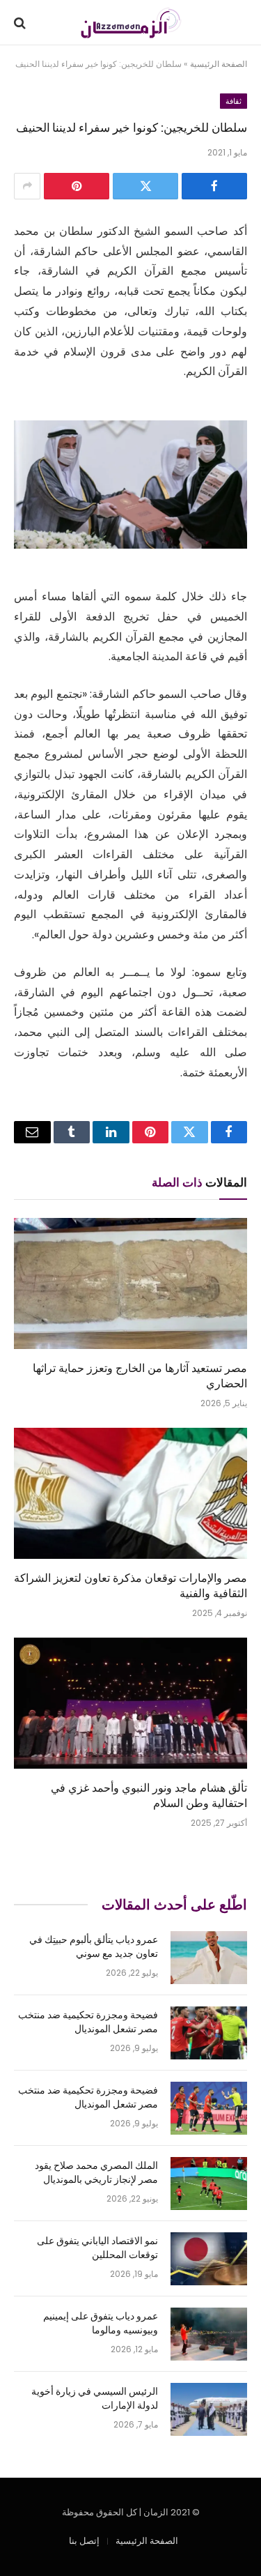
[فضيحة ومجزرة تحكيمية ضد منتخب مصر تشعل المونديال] (209, 2033)
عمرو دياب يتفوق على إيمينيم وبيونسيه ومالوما (101, 2323)
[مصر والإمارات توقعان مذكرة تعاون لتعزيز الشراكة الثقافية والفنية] (130, 1493)
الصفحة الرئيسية (219, 64)
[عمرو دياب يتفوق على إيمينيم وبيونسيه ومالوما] (209, 2334)
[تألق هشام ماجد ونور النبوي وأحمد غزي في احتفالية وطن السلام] (130, 1703)
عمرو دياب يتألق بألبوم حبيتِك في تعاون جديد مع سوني (94, 1946)
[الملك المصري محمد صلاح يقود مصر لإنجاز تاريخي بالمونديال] (209, 2183)
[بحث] (21, 23)
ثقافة (234, 101)
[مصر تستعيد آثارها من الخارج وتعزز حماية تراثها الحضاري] (130, 1283)
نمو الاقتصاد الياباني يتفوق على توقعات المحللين (97, 2247)
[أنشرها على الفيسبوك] (214, 186)
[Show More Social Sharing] (27, 186)
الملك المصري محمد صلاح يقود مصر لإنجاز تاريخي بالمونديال (96, 2172)
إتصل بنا (84, 2541)
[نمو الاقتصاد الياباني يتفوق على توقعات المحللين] (209, 2259)
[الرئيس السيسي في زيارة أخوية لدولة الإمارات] (209, 2409)
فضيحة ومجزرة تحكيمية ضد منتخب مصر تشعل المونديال (88, 2021)
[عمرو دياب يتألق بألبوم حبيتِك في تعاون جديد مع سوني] (209, 1958)
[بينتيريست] (77, 186)
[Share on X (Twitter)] (145, 186)
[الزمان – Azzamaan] (130, 23)
